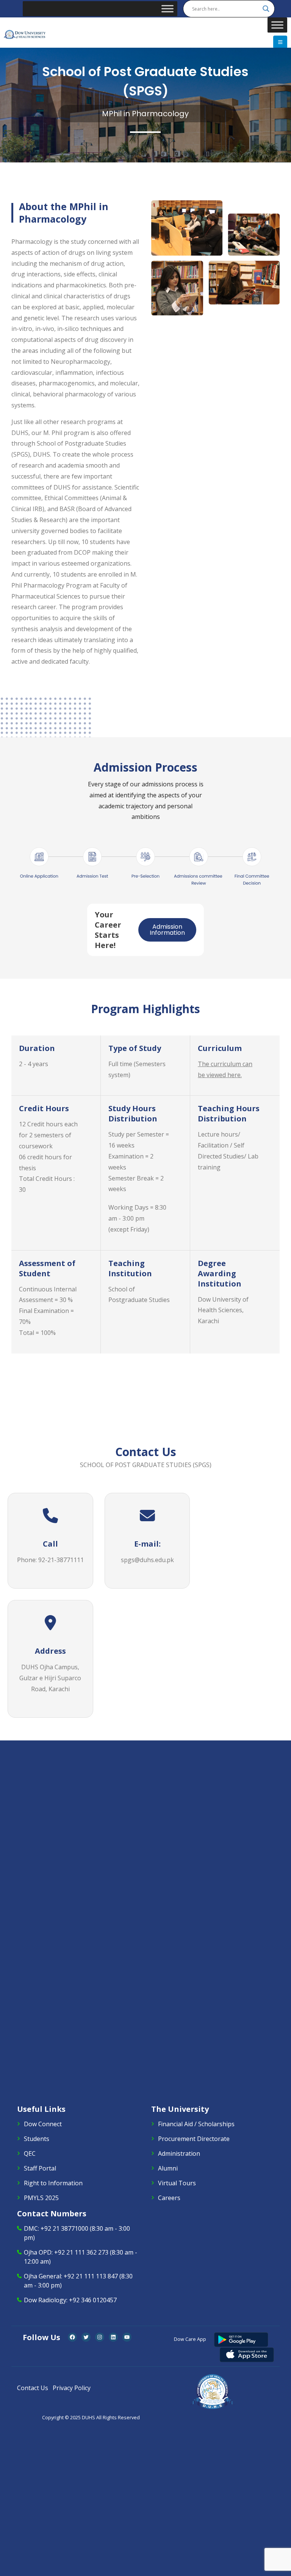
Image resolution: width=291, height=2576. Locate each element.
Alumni (168, 2168)
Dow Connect (43, 2124)
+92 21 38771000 (64, 2228)
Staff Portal (40, 2168)
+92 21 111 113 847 (91, 2276)
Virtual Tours (177, 2183)
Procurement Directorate (194, 2139)
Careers (169, 2198)
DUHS (88, 2418)
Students (37, 2139)
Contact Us (33, 2388)
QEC (30, 2153)
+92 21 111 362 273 (81, 2252)
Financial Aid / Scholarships (196, 2124)
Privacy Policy (72, 2388)
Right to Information (53, 2183)
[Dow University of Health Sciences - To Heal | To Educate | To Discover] (25, 35)
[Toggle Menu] (167, 9)
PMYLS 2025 (41, 2198)
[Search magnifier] (266, 9)
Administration (179, 2153)
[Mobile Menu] (280, 42)
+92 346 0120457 (93, 2300)
